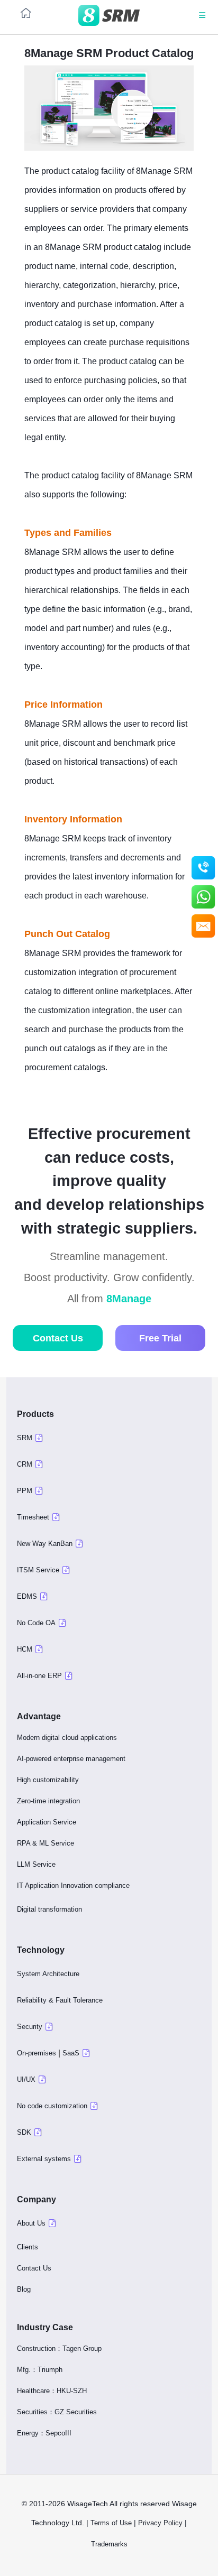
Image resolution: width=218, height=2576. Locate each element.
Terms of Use (111, 2523)
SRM (25, 1438)
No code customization (52, 2106)
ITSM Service (38, 1570)
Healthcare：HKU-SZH (52, 2391)
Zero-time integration (48, 1801)
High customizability (48, 1780)
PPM (25, 1491)
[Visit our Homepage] (109, 16)
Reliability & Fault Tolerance (60, 2000)
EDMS (27, 1596)
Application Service (47, 1822)
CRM (25, 1464)
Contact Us (58, 1338)
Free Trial (160, 1338)
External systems (44, 2159)
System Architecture (48, 1974)
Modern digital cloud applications (67, 1738)
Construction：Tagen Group (59, 2348)
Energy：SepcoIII (44, 2433)
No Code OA (36, 1623)
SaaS (71, 2053)
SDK (24, 2132)
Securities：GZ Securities (57, 2412)
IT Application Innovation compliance (73, 1885)
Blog (24, 2289)
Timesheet (33, 1517)
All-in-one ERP (39, 1676)
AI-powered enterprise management (71, 1759)
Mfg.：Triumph (40, 2370)
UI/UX (26, 2079)
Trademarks (110, 2544)
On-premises (37, 2053)
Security (30, 2027)
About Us (31, 2223)
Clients (28, 2247)
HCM (25, 1649)
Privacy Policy (160, 2523)
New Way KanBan (45, 1544)
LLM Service (36, 1864)
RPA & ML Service (46, 1843)
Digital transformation (49, 1909)
